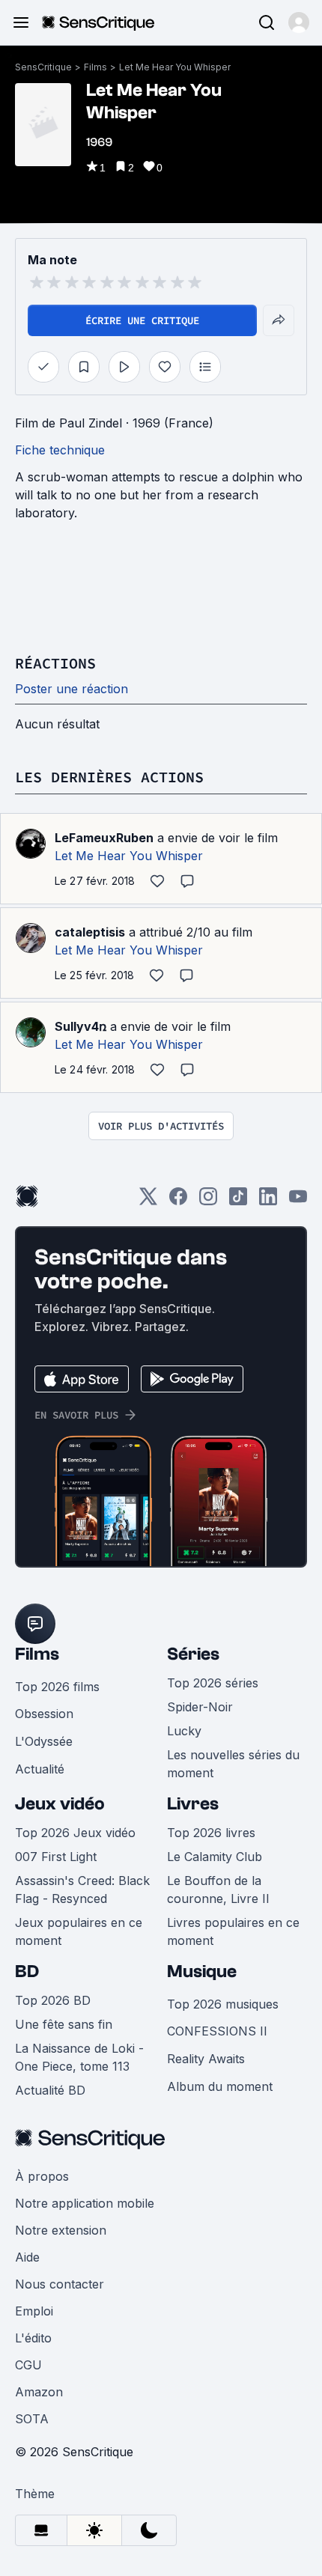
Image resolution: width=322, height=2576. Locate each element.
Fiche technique (60, 450)
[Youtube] (298, 1201)
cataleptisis (90, 932)
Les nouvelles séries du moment (233, 1764)
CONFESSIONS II (217, 2031)
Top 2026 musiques (223, 2004)
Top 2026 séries (213, 1683)
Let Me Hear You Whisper (175, 67)
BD (27, 1971)
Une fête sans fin (64, 2024)
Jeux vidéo (60, 1804)
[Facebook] (178, 1201)
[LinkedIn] (268, 1201)
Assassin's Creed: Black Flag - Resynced (82, 1890)
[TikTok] (238, 1201)
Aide (27, 2257)
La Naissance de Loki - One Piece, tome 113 (79, 2057)
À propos (42, 2176)
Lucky (184, 1731)
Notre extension (61, 2230)
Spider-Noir (200, 1707)
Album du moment (220, 2086)
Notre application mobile (85, 2203)
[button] (299, 22)
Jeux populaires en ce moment (79, 1931)
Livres (193, 1804)
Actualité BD (50, 2090)
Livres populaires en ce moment (233, 1931)
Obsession (44, 1714)
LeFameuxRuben (104, 838)
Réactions (55, 663)
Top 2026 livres (211, 1833)
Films (95, 67)
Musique (202, 1971)
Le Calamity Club (215, 1857)
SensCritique (43, 67)
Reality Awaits (206, 2059)
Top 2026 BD (53, 2000)
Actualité (40, 1769)
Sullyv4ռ (80, 1026)
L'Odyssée (44, 1741)
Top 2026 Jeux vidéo (75, 1833)
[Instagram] (208, 1201)
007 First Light (56, 1857)
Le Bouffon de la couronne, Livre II (218, 1890)
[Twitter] (148, 1201)
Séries (193, 1654)
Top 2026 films (57, 1687)
